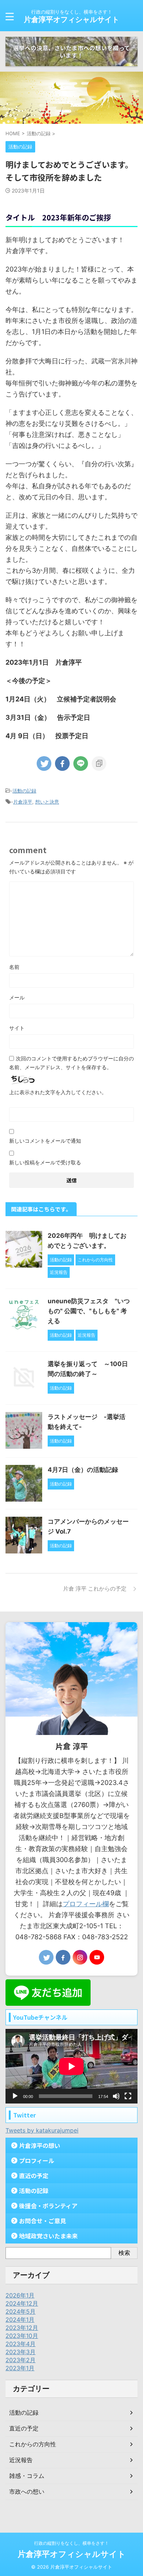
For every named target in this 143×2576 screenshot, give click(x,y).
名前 (14, 967)
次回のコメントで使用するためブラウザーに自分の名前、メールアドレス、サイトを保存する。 (71, 1063)
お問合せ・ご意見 (43, 2221)
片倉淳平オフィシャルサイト (71, 19)
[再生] (15, 2096)
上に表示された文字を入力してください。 (58, 1092)
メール (17, 997)
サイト (17, 1028)
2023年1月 (20, 2368)
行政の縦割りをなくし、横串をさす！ (71, 2543)
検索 (124, 2253)
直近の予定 (34, 2176)
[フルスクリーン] (128, 2096)
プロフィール (37, 2160)
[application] (71, 2066)
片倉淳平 (23, 802)
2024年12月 (22, 2303)
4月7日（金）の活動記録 (83, 1470)
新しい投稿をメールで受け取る (45, 1162)
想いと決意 (47, 802)
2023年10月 (22, 2336)
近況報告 (21, 2460)
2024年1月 (20, 2320)
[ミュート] (116, 2096)
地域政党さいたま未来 (48, 2236)
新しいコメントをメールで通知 (45, 1141)
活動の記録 (24, 791)
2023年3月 (21, 2352)
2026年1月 (20, 2295)
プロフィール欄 (86, 1904)
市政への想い (27, 2491)
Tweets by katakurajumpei (42, 2130)
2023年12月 (22, 2328)
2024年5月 (21, 2311)
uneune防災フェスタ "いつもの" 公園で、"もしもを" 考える (89, 1311)
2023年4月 (21, 2344)
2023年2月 (21, 2360)
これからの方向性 (33, 2444)
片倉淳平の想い (40, 2145)
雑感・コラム (27, 2476)
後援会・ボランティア (48, 2206)
